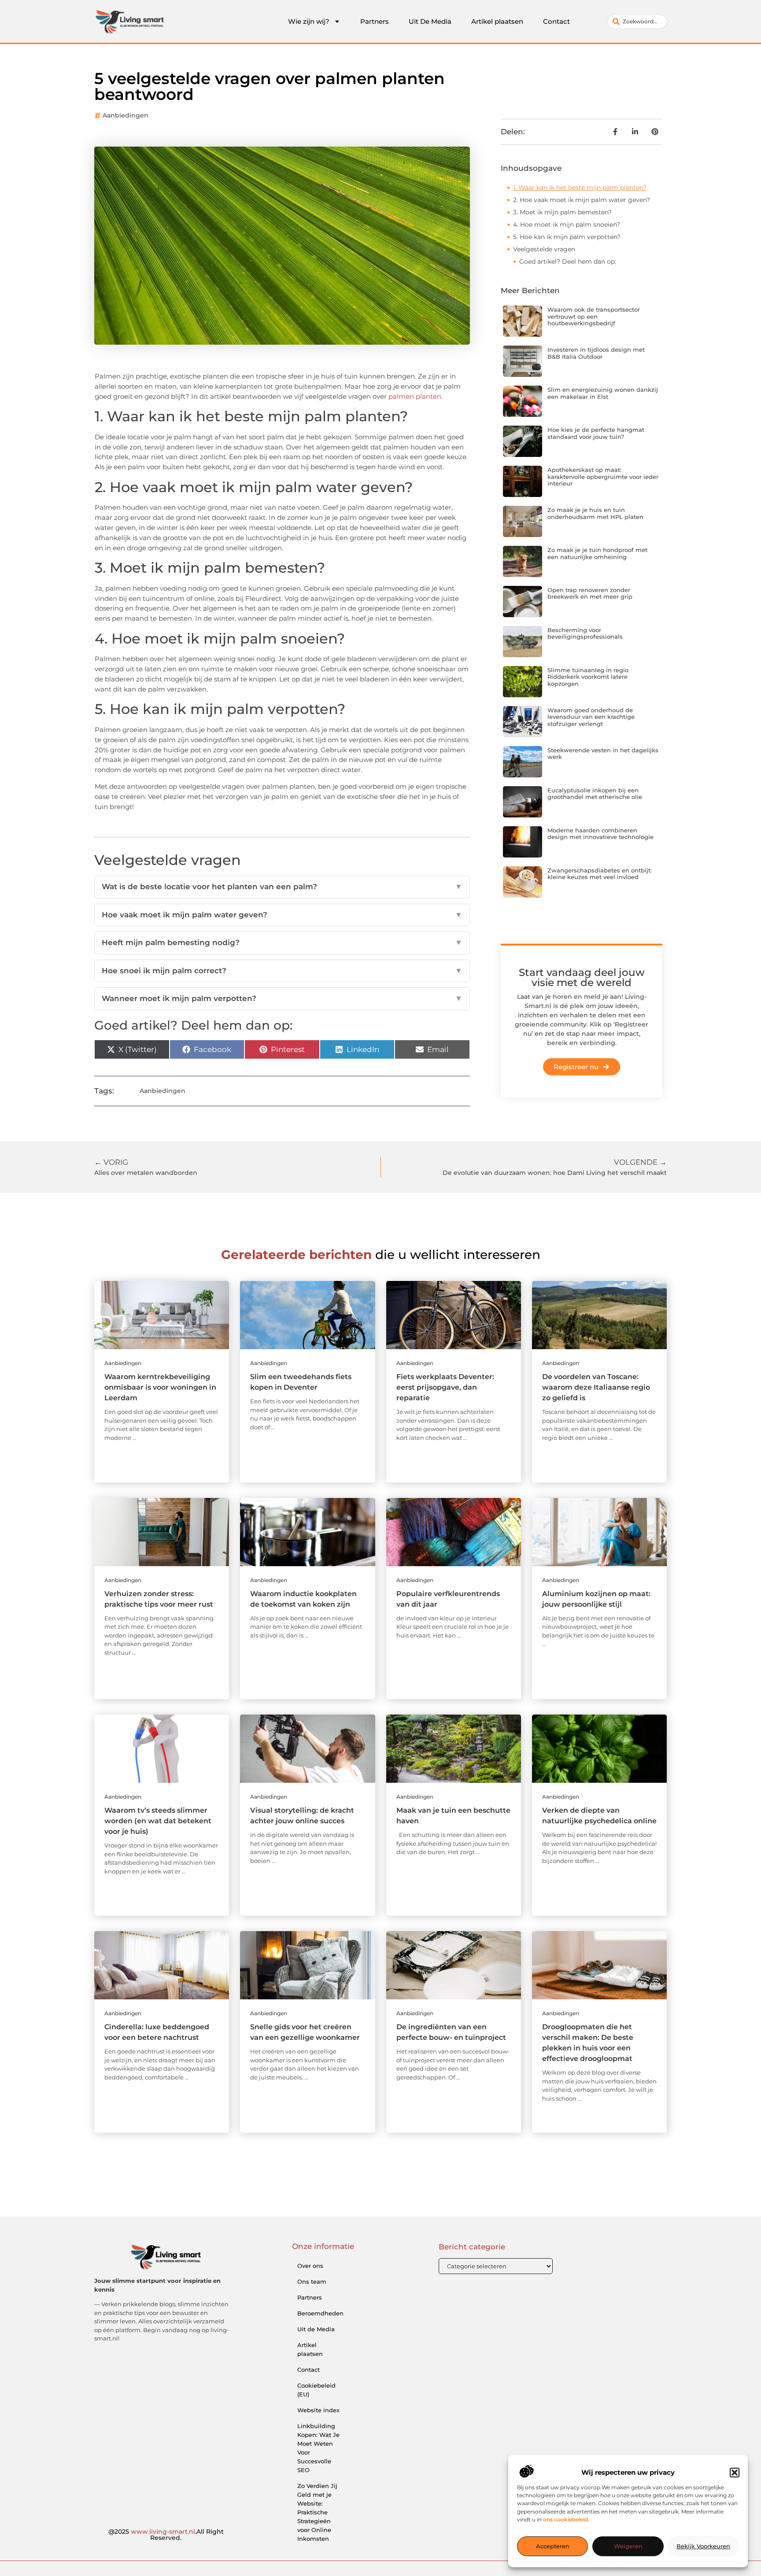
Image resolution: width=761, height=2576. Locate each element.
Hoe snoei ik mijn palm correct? (282, 971)
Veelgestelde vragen (544, 249)
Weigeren (628, 2547)
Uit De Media (430, 21)
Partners (375, 21)
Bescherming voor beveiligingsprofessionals (585, 633)
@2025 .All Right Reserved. (166, 2535)
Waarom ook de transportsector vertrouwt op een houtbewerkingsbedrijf (594, 316)
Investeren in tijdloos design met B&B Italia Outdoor (596, 353)
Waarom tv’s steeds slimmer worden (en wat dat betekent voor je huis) (158, 1821)
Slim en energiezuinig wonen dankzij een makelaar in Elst (603, 393)
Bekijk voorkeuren (703, 2547)
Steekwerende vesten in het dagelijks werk (603, 754)
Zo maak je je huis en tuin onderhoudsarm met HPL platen (595, 513)
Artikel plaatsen (497, 21)
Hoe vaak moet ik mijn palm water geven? (282, 915)
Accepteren (553, 2547)
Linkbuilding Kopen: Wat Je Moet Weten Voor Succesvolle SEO (318, 2448)
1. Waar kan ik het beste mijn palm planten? (580, 188)
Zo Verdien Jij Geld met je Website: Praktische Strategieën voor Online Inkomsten (317, 2512)
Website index (318, 2410)
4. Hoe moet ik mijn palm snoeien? (567, 224)
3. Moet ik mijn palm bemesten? (562, 212)
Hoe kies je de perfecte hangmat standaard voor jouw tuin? (596, 433)
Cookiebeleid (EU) (316, 2390)
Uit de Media (316, 2329)
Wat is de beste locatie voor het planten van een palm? (282, 887)
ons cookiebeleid (565, 2519)
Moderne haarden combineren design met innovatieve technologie (600, 834)
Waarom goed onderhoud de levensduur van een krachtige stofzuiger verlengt (591, 717)
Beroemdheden (320, 2313)
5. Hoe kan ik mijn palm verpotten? (567, 237)
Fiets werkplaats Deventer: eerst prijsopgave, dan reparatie (445, 1387)
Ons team (312, 2282)
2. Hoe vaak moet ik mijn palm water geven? (582, 200)
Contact (556, 21)
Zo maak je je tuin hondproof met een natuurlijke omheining (597, 553)
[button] (735, 2473)
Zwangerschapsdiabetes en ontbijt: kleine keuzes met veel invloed (600, 874)
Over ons (310, 2266)
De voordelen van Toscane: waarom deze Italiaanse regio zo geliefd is (596, 1387)
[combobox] (637, 22)
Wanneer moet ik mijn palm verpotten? (282, 998)
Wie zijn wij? (309, 21)
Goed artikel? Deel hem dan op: (568, 261)
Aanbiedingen (126, 115)
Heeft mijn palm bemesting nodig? (282, 942)
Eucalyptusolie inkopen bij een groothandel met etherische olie (595, 794)
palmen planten (415, 396)
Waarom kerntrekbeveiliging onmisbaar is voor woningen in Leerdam (160, 1387)
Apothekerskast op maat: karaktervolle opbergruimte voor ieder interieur (603, 477)
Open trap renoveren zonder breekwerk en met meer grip (590, 593)
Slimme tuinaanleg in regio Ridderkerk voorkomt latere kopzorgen (588, 677)
